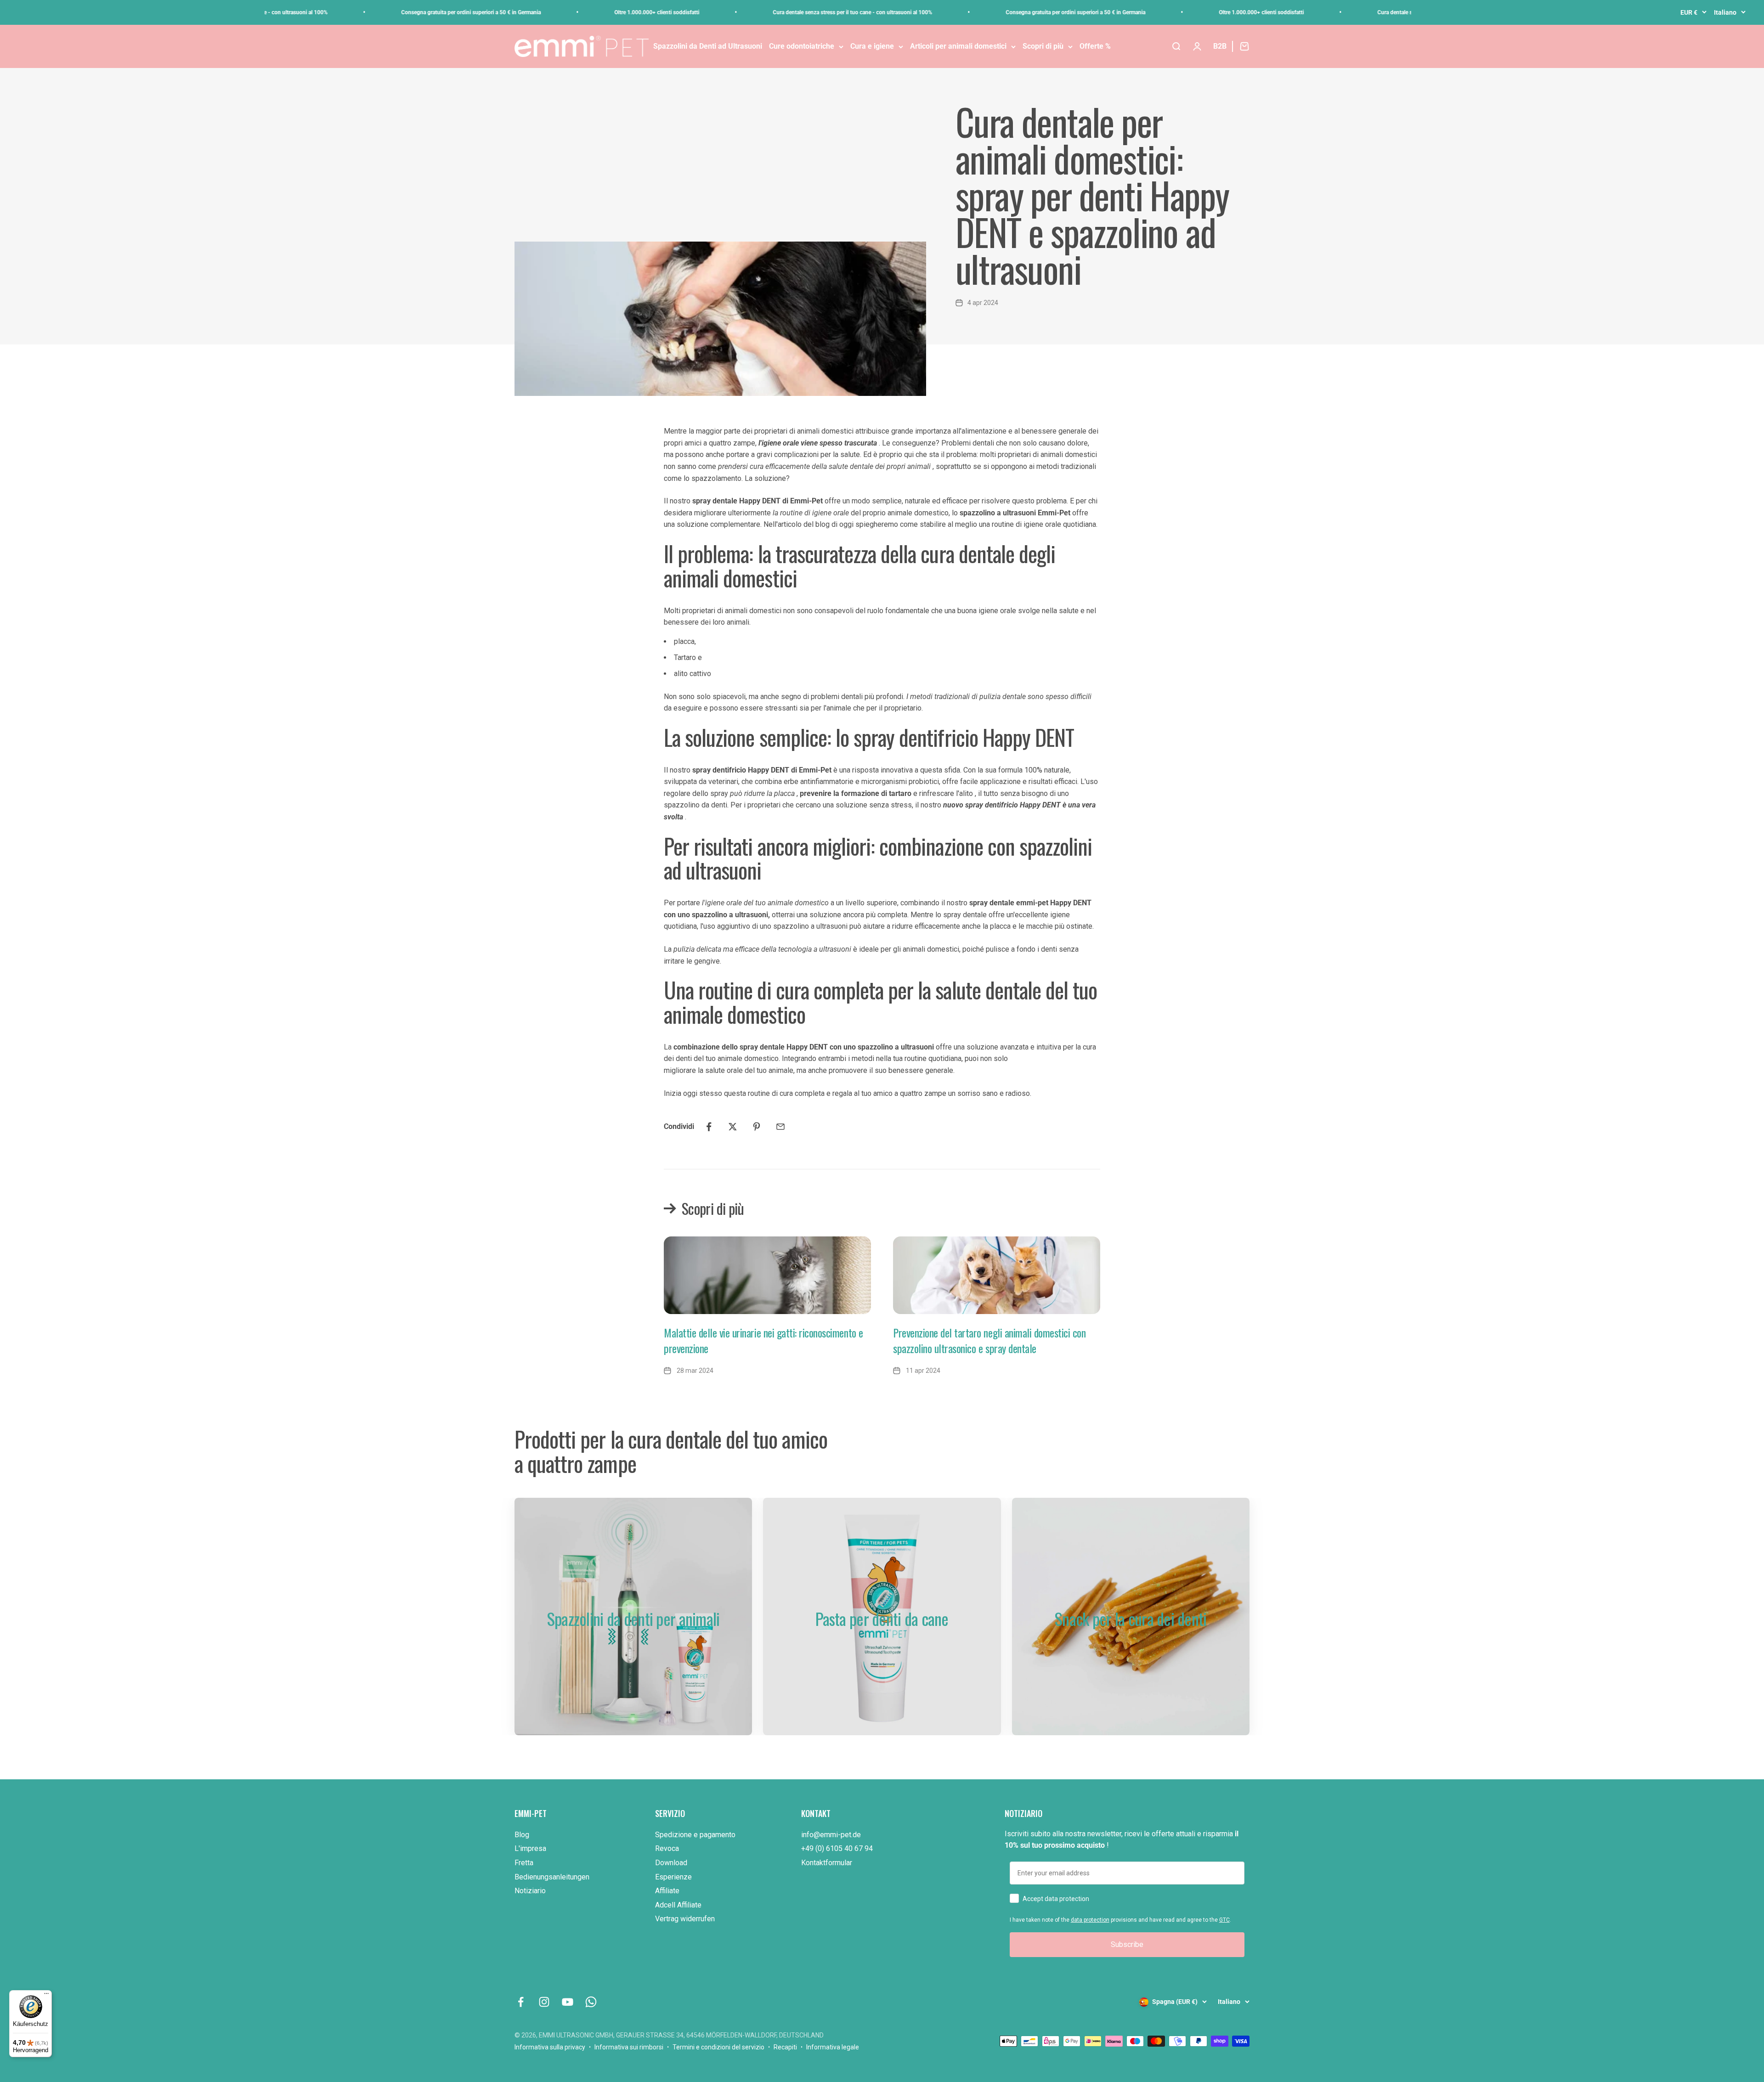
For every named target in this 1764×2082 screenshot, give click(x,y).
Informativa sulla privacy (550, 2047)
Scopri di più (1043, 46)
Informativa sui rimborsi (629, 2047)
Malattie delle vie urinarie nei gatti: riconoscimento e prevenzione (763, 1340)
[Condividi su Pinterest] (757, 1127)
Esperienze (673, 1877)
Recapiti (785, 2047)
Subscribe (1127, 1944)
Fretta (524, 1863)
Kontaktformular (827, 1863)
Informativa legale (833, 2047)
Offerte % (1095, 46)
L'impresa (530, 1848)
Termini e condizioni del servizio (718, 2047)
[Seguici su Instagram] (544, 2002)
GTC (1224, 1920)
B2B (1220, 46)
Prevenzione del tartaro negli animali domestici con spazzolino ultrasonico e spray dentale (989, 1340)
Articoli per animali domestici (958, 46)
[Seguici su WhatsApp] (591, 2002)
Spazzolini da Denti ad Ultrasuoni (708, 46)
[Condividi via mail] (780, 1127)
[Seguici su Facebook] (521, 2002)
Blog (522, 1835)
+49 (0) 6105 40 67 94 (837, 1848)
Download (671, 1863)
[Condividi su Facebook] (709, 1127)
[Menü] (46, 1996)
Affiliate (667, 1891)
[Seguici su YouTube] (568, 2002)
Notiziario (530, 1891)
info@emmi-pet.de (831, 1835)
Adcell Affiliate (678, 1905)
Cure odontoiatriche (802, 46)
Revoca (667, 1848)
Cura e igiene (872, 46)
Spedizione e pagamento (695, 1835)
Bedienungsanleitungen (552, 1877)
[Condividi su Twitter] (733, 1127)
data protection (1090, 1920)
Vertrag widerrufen (685, 1919)
